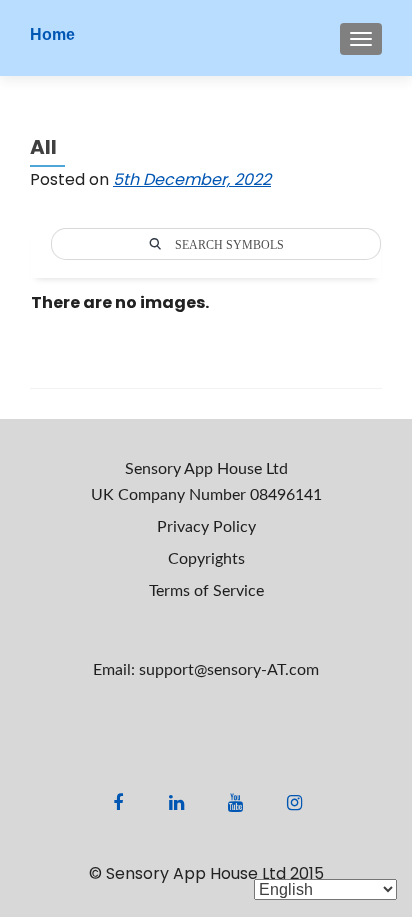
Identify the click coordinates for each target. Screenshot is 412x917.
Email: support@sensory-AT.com (206, 670)
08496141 (286, 495)
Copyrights (206, 559)
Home (52, 34)
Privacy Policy (206, 527)
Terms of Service (206, 591)
